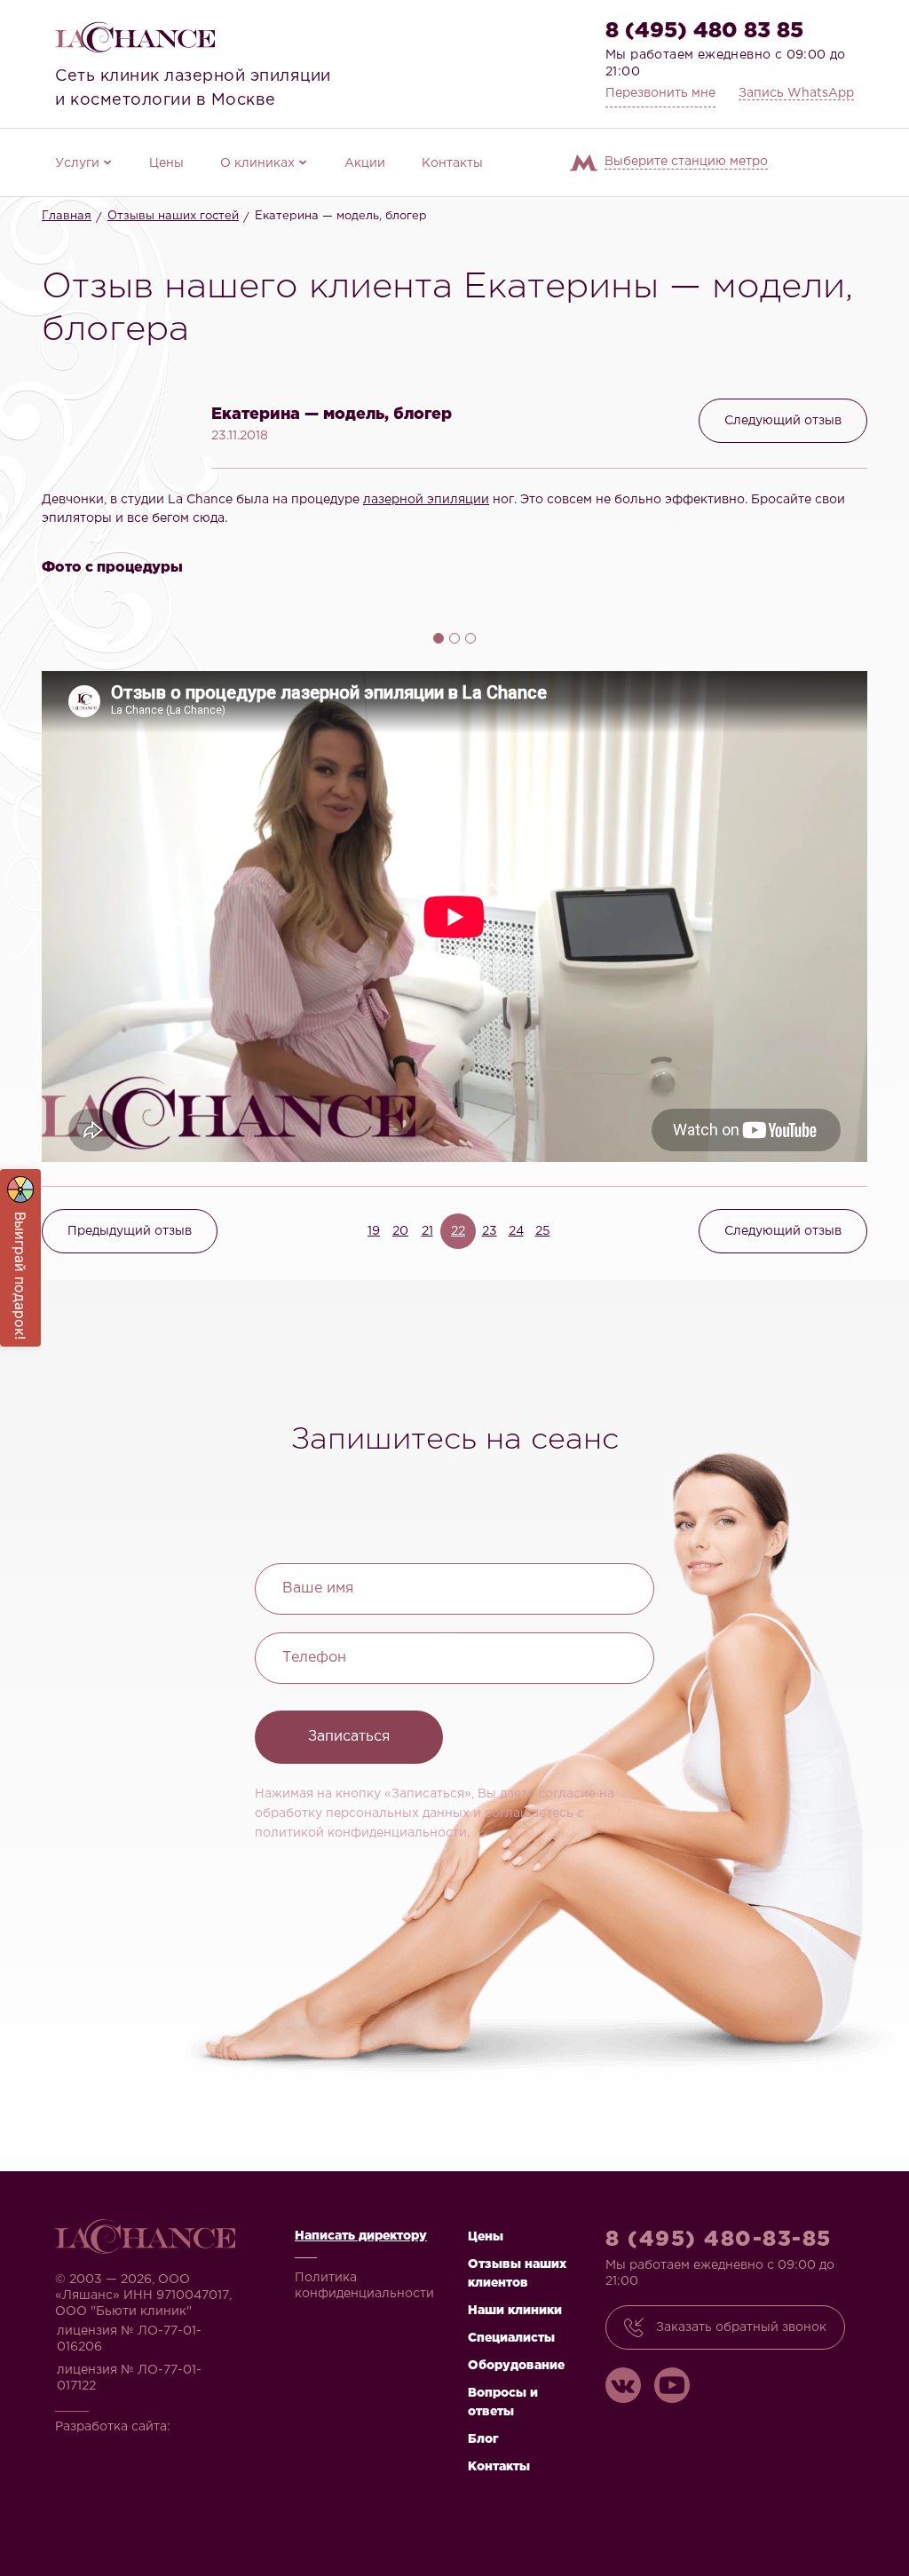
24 (516, 1231)
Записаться (349, 1737)
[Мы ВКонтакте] (623, 2385)
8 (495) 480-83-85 (719, 2240)
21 (427, 1231)
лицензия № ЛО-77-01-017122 (129, 2378)
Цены (166, 163)
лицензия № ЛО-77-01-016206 (129, 2339)
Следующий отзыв (783, 421)
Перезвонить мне (660, 93)
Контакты (452, 163)
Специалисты (511, 2338)
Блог (483, 2439)
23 (490, 1231)
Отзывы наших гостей (173, 216)
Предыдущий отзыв (130, 1231)
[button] (114, 403)
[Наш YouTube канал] (672, 2385)
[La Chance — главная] (135, 37)
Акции (365, 163)
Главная (67, 216)
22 (458, 1231)
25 (543, 1231)
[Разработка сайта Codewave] (109, 2449)
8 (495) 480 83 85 (704, 31)
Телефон (314, 1658)
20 (400, 1231)
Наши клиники (515, 2311)
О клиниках (257, 163)
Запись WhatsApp (796, 93)
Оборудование (516, 2366)
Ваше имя (318, 1588)
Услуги (77, 163)
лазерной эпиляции (426, 500)
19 (374, 1231)
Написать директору (361, 2236)
